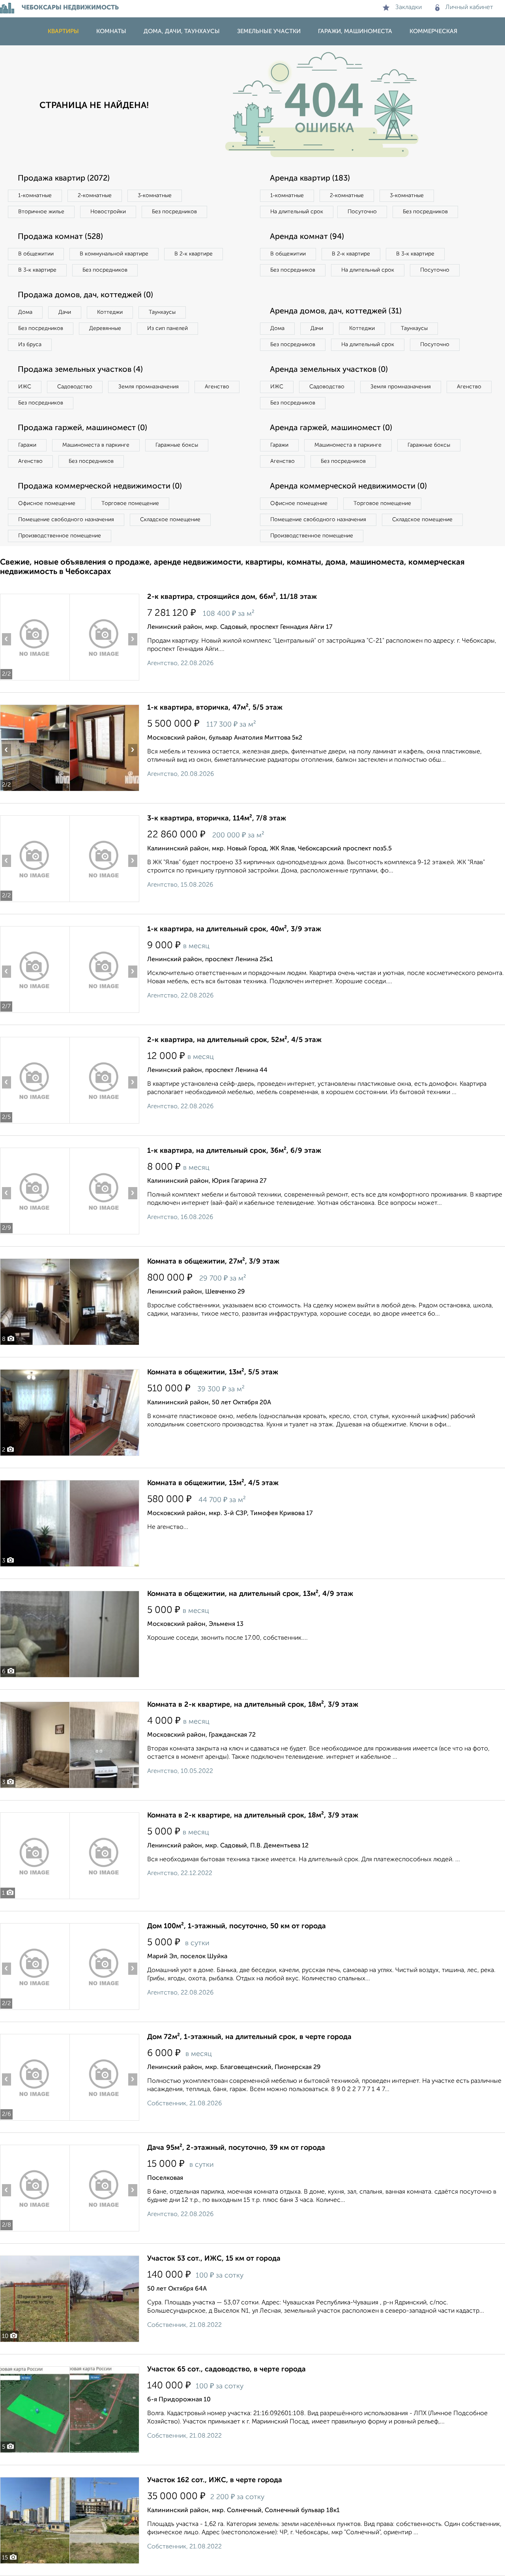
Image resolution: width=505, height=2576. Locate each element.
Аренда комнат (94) (307, 237)
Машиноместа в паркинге (96, 445)
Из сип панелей (167, 328)
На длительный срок (297, 212)
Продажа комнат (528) (60, 237)
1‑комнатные (35, 196)
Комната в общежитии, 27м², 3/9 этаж (213, 1262)
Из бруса (30, 345)
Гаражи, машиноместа (355, 31)
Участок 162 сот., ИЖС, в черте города (215, 2480)
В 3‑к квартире (37, 270)
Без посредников (174, 212)
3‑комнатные (155, 196)
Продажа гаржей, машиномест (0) (82, 428)
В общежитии (36, 254)
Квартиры (63, 31)
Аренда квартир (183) (310, 179)
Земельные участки (269, 31)
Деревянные (105, 328)
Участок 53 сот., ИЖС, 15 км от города (214, 2259)
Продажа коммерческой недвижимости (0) (100, 486)
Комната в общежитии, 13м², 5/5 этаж (213, 1372)
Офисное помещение (47, 503)
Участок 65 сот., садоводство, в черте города (226, 2369)
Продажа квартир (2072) (64, 179)
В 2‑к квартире (194, 254)
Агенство (217, 387)
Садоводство (75, 387)
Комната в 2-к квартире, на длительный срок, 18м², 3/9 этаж (253, 1705)
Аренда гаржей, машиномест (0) (331, 428)
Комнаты (111, 31)
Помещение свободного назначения (66, 520)
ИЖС (25, 387)
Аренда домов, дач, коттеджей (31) (336, 311)
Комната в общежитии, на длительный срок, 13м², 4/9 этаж (250, 1594)
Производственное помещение (60, 536)
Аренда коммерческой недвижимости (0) (348, 486)
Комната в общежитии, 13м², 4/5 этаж (213, 1483)
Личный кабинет (469, 7)
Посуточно (362, 212)
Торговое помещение (130, 503)
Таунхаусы (162, 312)
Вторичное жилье (41, 212)
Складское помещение (170, 520)
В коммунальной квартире (114, 254)
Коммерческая (433, 31)
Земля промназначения (149, 387)
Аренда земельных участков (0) (329, 370)
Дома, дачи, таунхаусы (182, 31)
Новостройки (108, 212)
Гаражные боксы (177, 445)
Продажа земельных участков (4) (80, 370)
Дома (25, 312)
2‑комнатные (95, 196)
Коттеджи (110, 312)
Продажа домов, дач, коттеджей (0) (85, 295)
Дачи (65, 312)
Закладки (409, 7)
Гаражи (27, 445)
